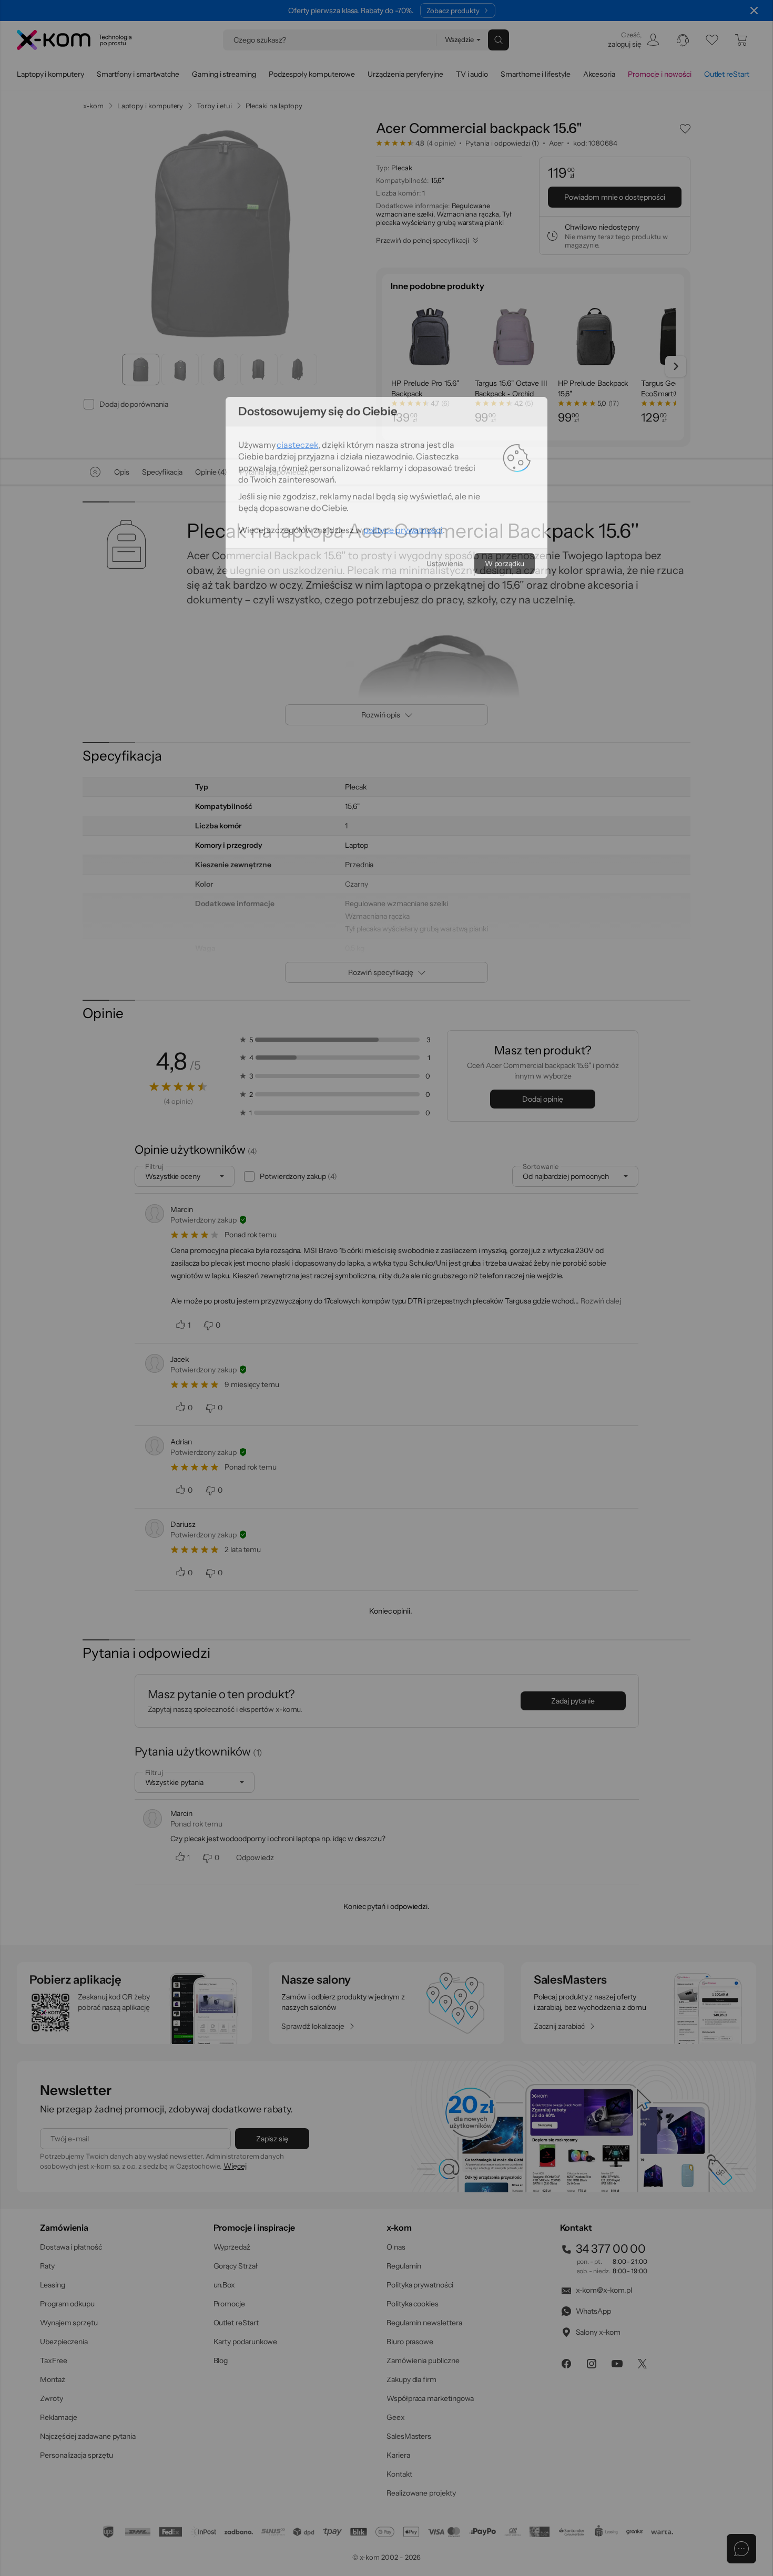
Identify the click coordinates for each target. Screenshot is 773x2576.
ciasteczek (297, 1245)
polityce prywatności (403, 1330)
